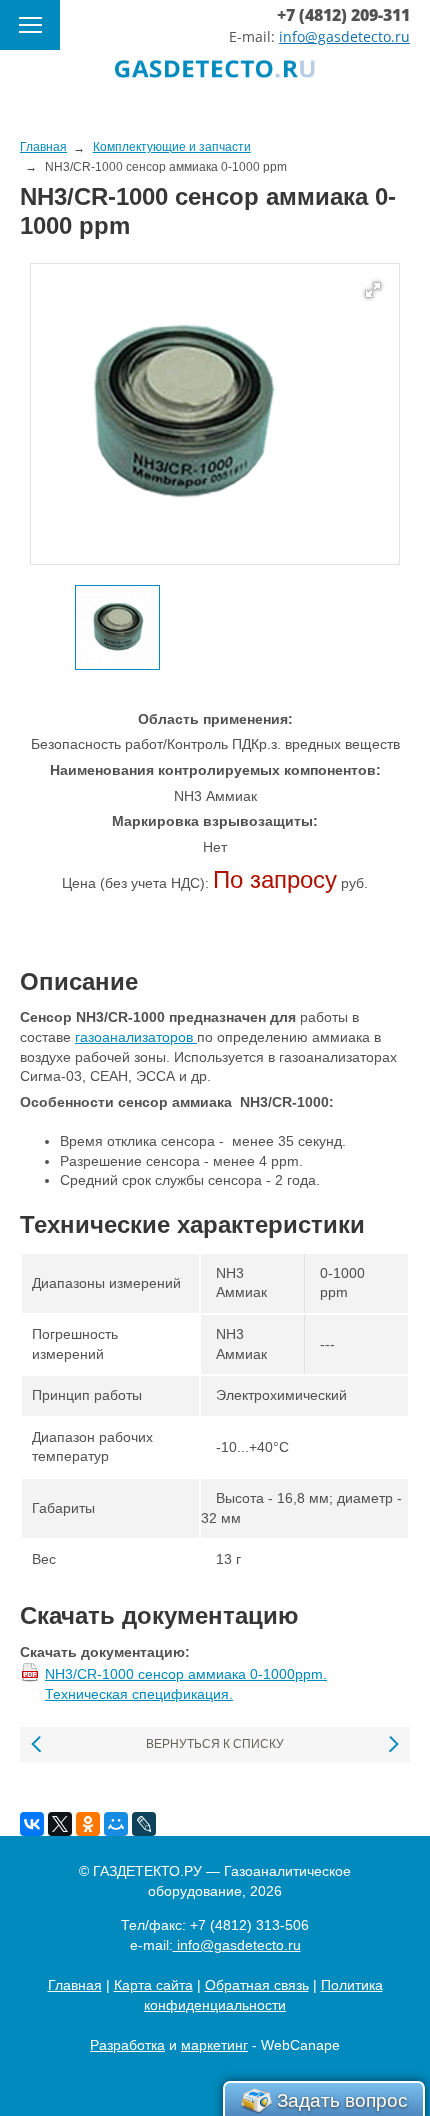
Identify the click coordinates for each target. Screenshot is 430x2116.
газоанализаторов (136, 1037)
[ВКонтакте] (32, 1824)
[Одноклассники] (88, 1824)
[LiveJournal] (144, 1824)
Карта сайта (153, 1985)
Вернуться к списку (215, 1744)
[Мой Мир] (116, 1824)
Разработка (127, 2045)
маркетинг (214, 2045)
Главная (75, 1985)
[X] (60, 1824)
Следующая (392, 1744)
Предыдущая (37, 1744)
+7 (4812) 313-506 (249, 1925)
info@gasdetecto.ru (344, 36)
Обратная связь (257, 1985)
